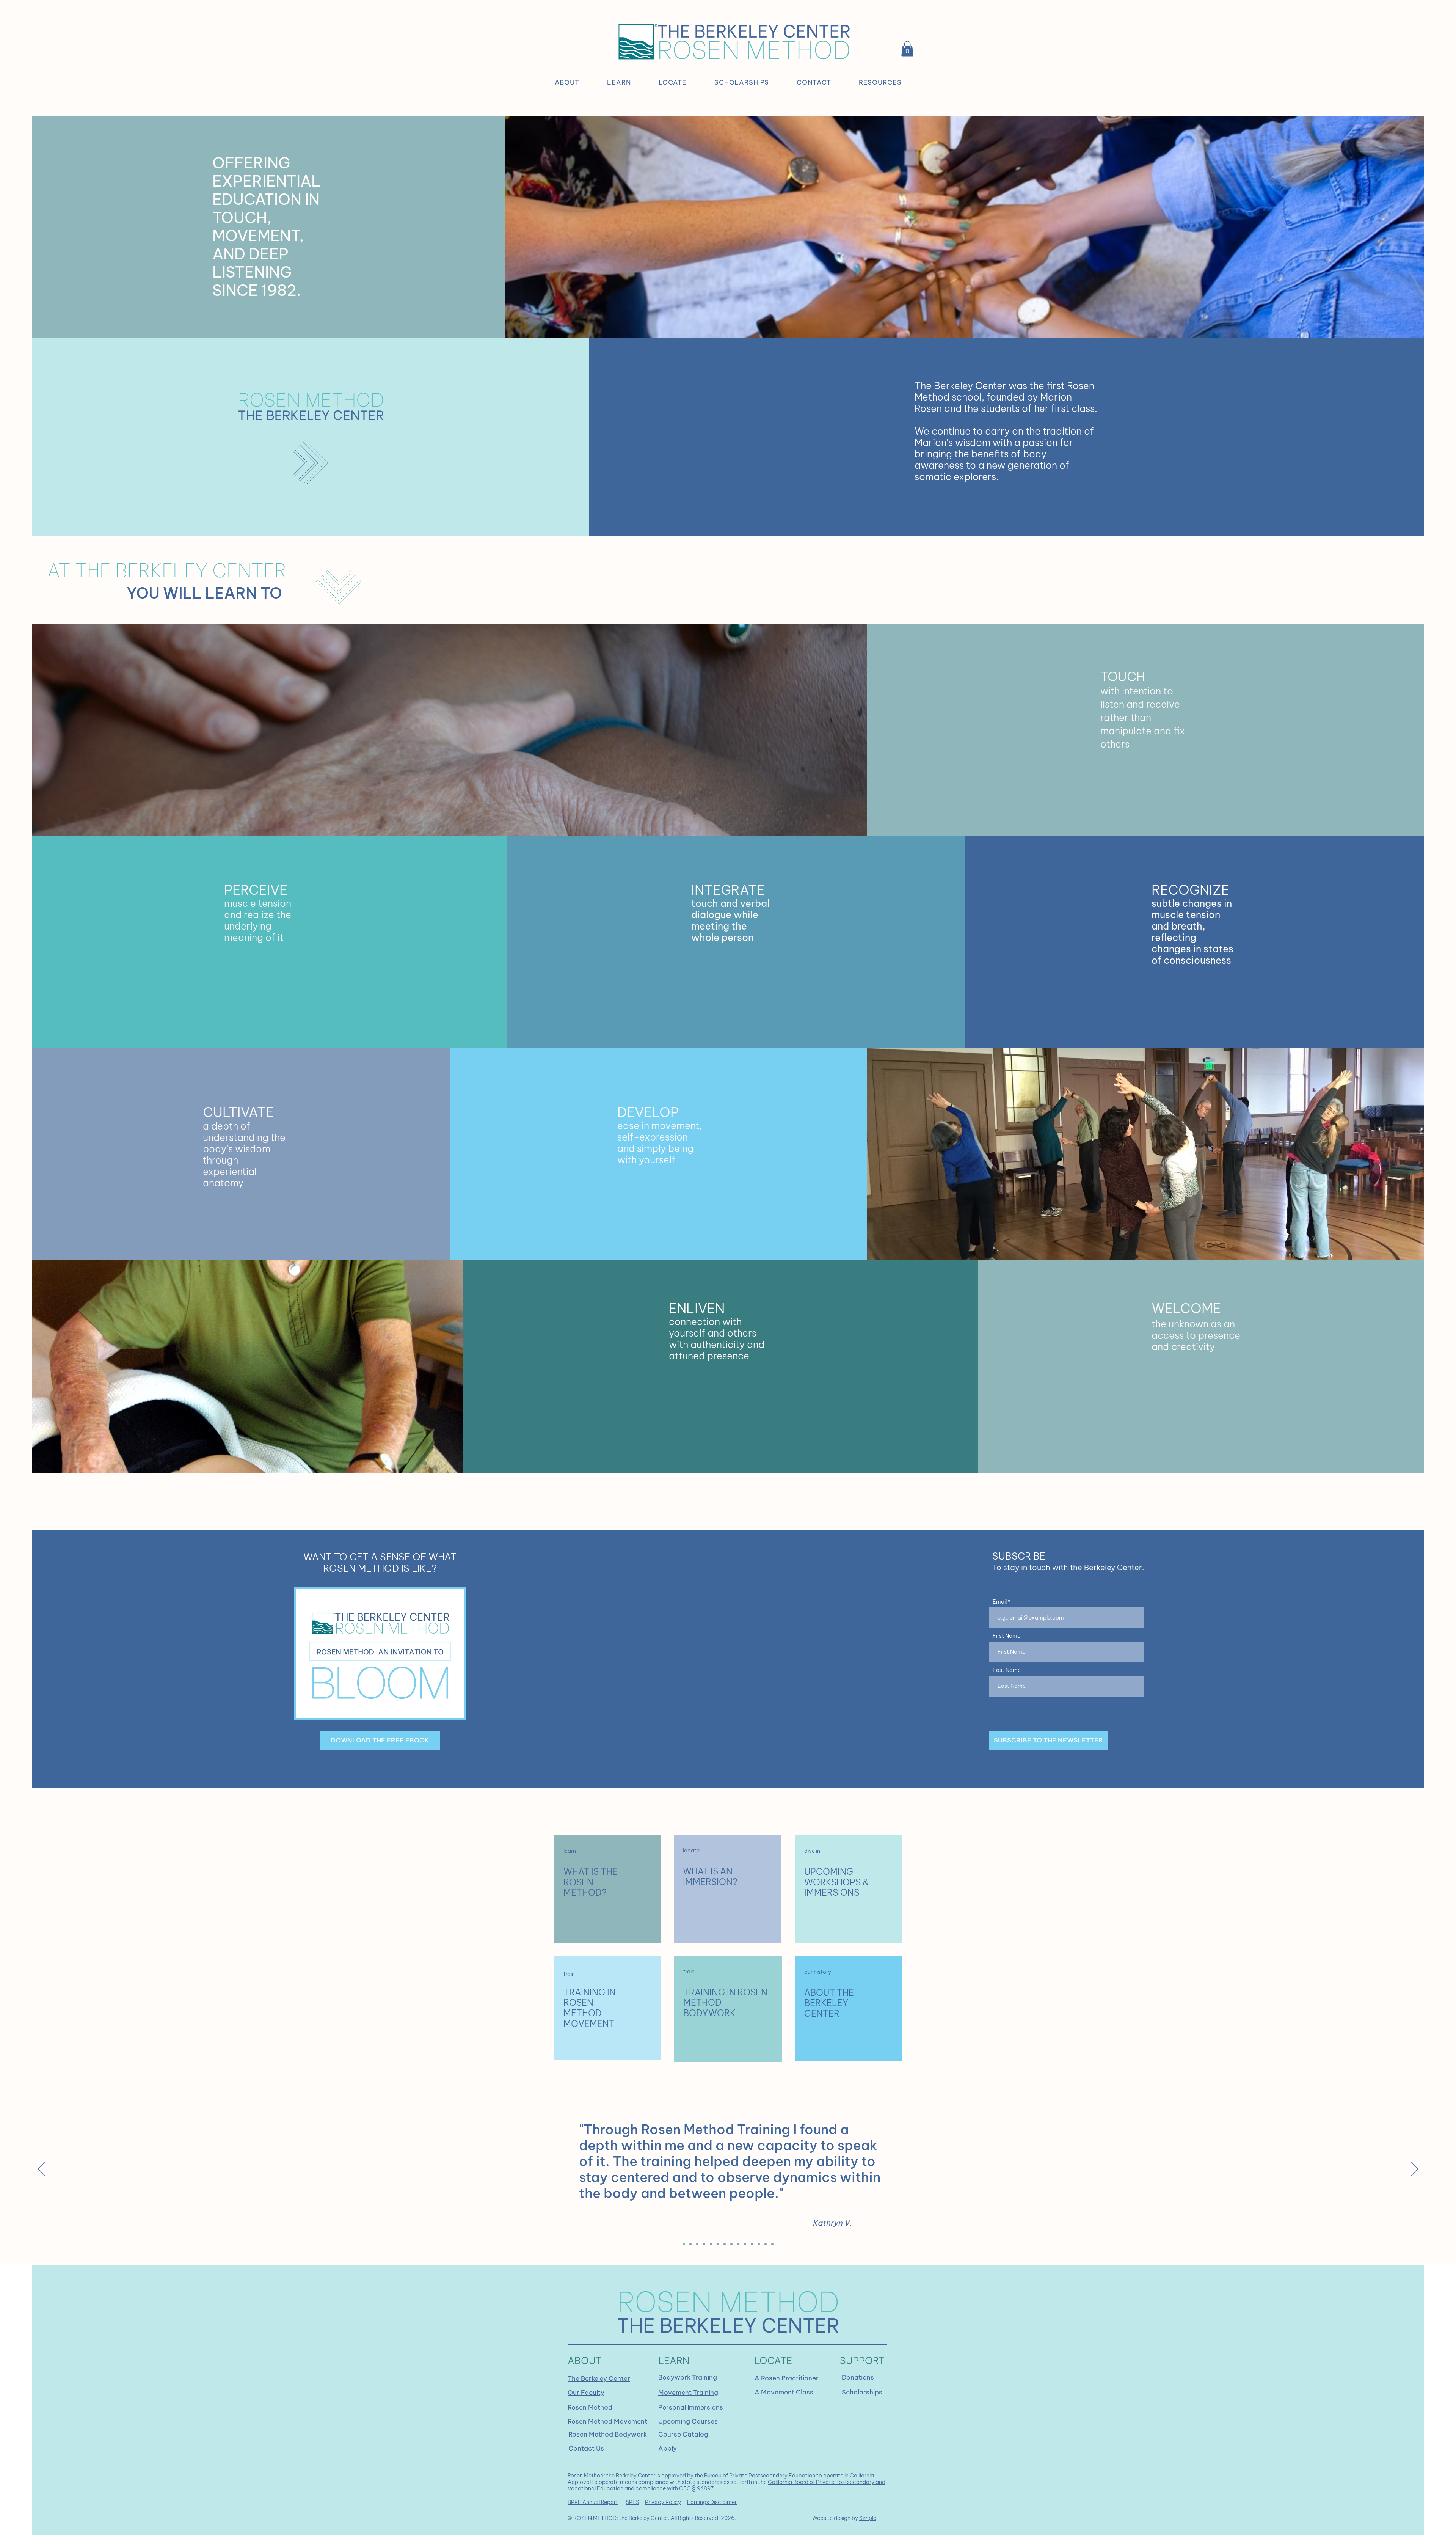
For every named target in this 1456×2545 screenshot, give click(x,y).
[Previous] (41, 2170)
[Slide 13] (766, 2244)
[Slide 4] (731, 2244)
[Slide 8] (704, 2244)
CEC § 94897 (697, 2488)
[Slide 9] (711, 2244)
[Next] (1415, 2170)
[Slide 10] (718, 2244)
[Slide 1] (684, 2244)
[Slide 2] (690, 2244)
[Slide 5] (745, 2244)
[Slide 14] (772, 2244)
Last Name (1007, 1670)
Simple (868, 2518)
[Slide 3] (697, 2244)
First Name (1006, 1636)
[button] (567, 82)
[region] (607, 1889)
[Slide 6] (752, 2244)
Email (1000, 1602)
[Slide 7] (759, 2244)
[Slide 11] (725, 2244)
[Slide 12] (738, 2244)
